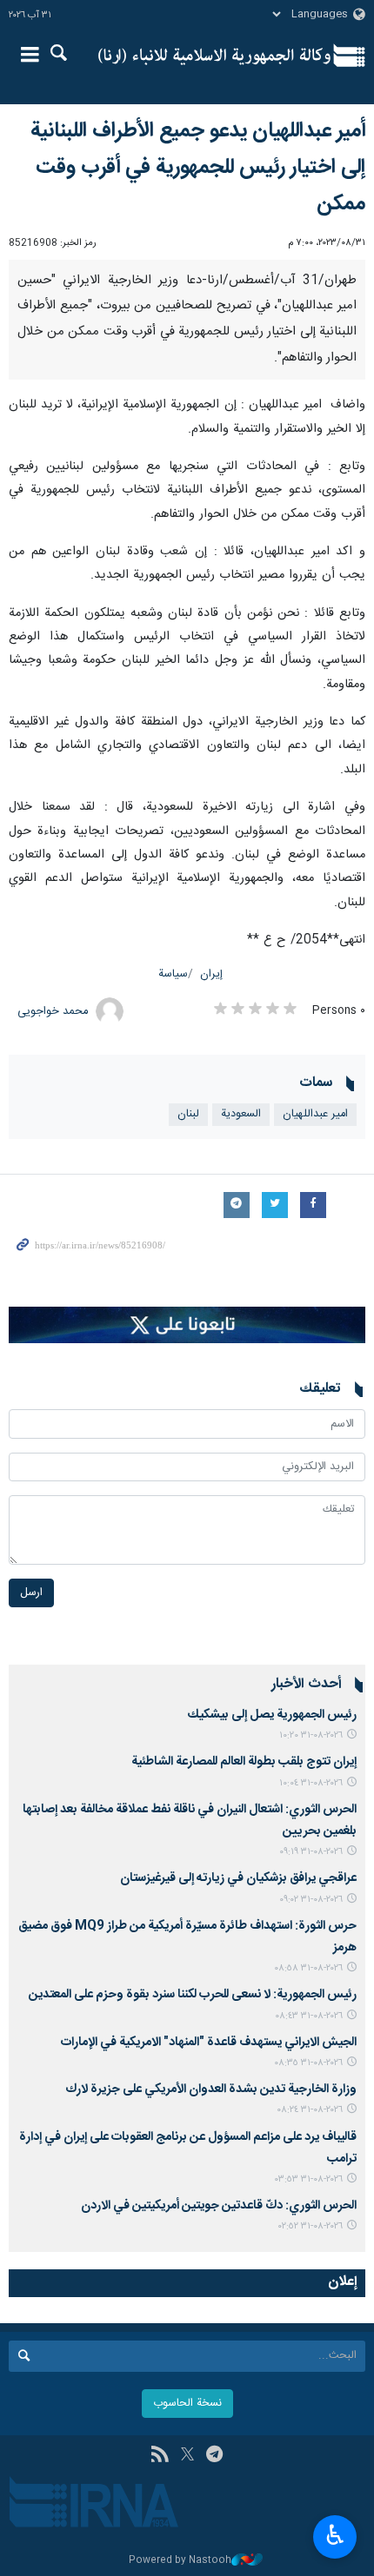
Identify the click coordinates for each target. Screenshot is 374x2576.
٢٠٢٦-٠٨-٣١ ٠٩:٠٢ (311, 1900)
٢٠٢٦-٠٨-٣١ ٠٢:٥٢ (311, 2226)
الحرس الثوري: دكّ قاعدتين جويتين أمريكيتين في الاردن (219, 2206)
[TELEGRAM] (214, 2456)
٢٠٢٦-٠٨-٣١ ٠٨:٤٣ (309, 2016)
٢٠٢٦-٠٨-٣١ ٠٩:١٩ (311, 1852)
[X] (187, 2456)
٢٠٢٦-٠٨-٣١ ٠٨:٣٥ (308, 2063)
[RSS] (160, 2456)
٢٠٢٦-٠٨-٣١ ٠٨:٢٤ (310, 2110)
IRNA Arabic (214, 56)
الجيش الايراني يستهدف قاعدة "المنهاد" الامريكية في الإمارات (209, 2043)
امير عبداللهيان (315, 1114)
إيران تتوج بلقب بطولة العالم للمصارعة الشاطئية (244, 1762)
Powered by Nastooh (180, 2561)
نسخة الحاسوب (187, 2404)
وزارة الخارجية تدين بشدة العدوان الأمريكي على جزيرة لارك (211, 2089)
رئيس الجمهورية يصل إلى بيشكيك (272, 1715)
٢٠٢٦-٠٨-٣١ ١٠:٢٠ (311, 1735)
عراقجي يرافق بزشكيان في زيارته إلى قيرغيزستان (238, 1878)
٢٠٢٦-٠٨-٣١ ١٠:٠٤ (311, 1783)
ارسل (31, 1593)
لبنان (188, 1114)
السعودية (241, 1114)
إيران (211, 974)
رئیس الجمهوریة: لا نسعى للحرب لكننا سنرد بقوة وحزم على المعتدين (193, 1995)
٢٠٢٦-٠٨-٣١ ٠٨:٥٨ (308, 1968)
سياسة (173, 974)
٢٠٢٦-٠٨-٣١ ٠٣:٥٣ (309, 2179)
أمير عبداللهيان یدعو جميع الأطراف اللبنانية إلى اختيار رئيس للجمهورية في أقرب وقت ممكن (198, 168)
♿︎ (335, 2535)
